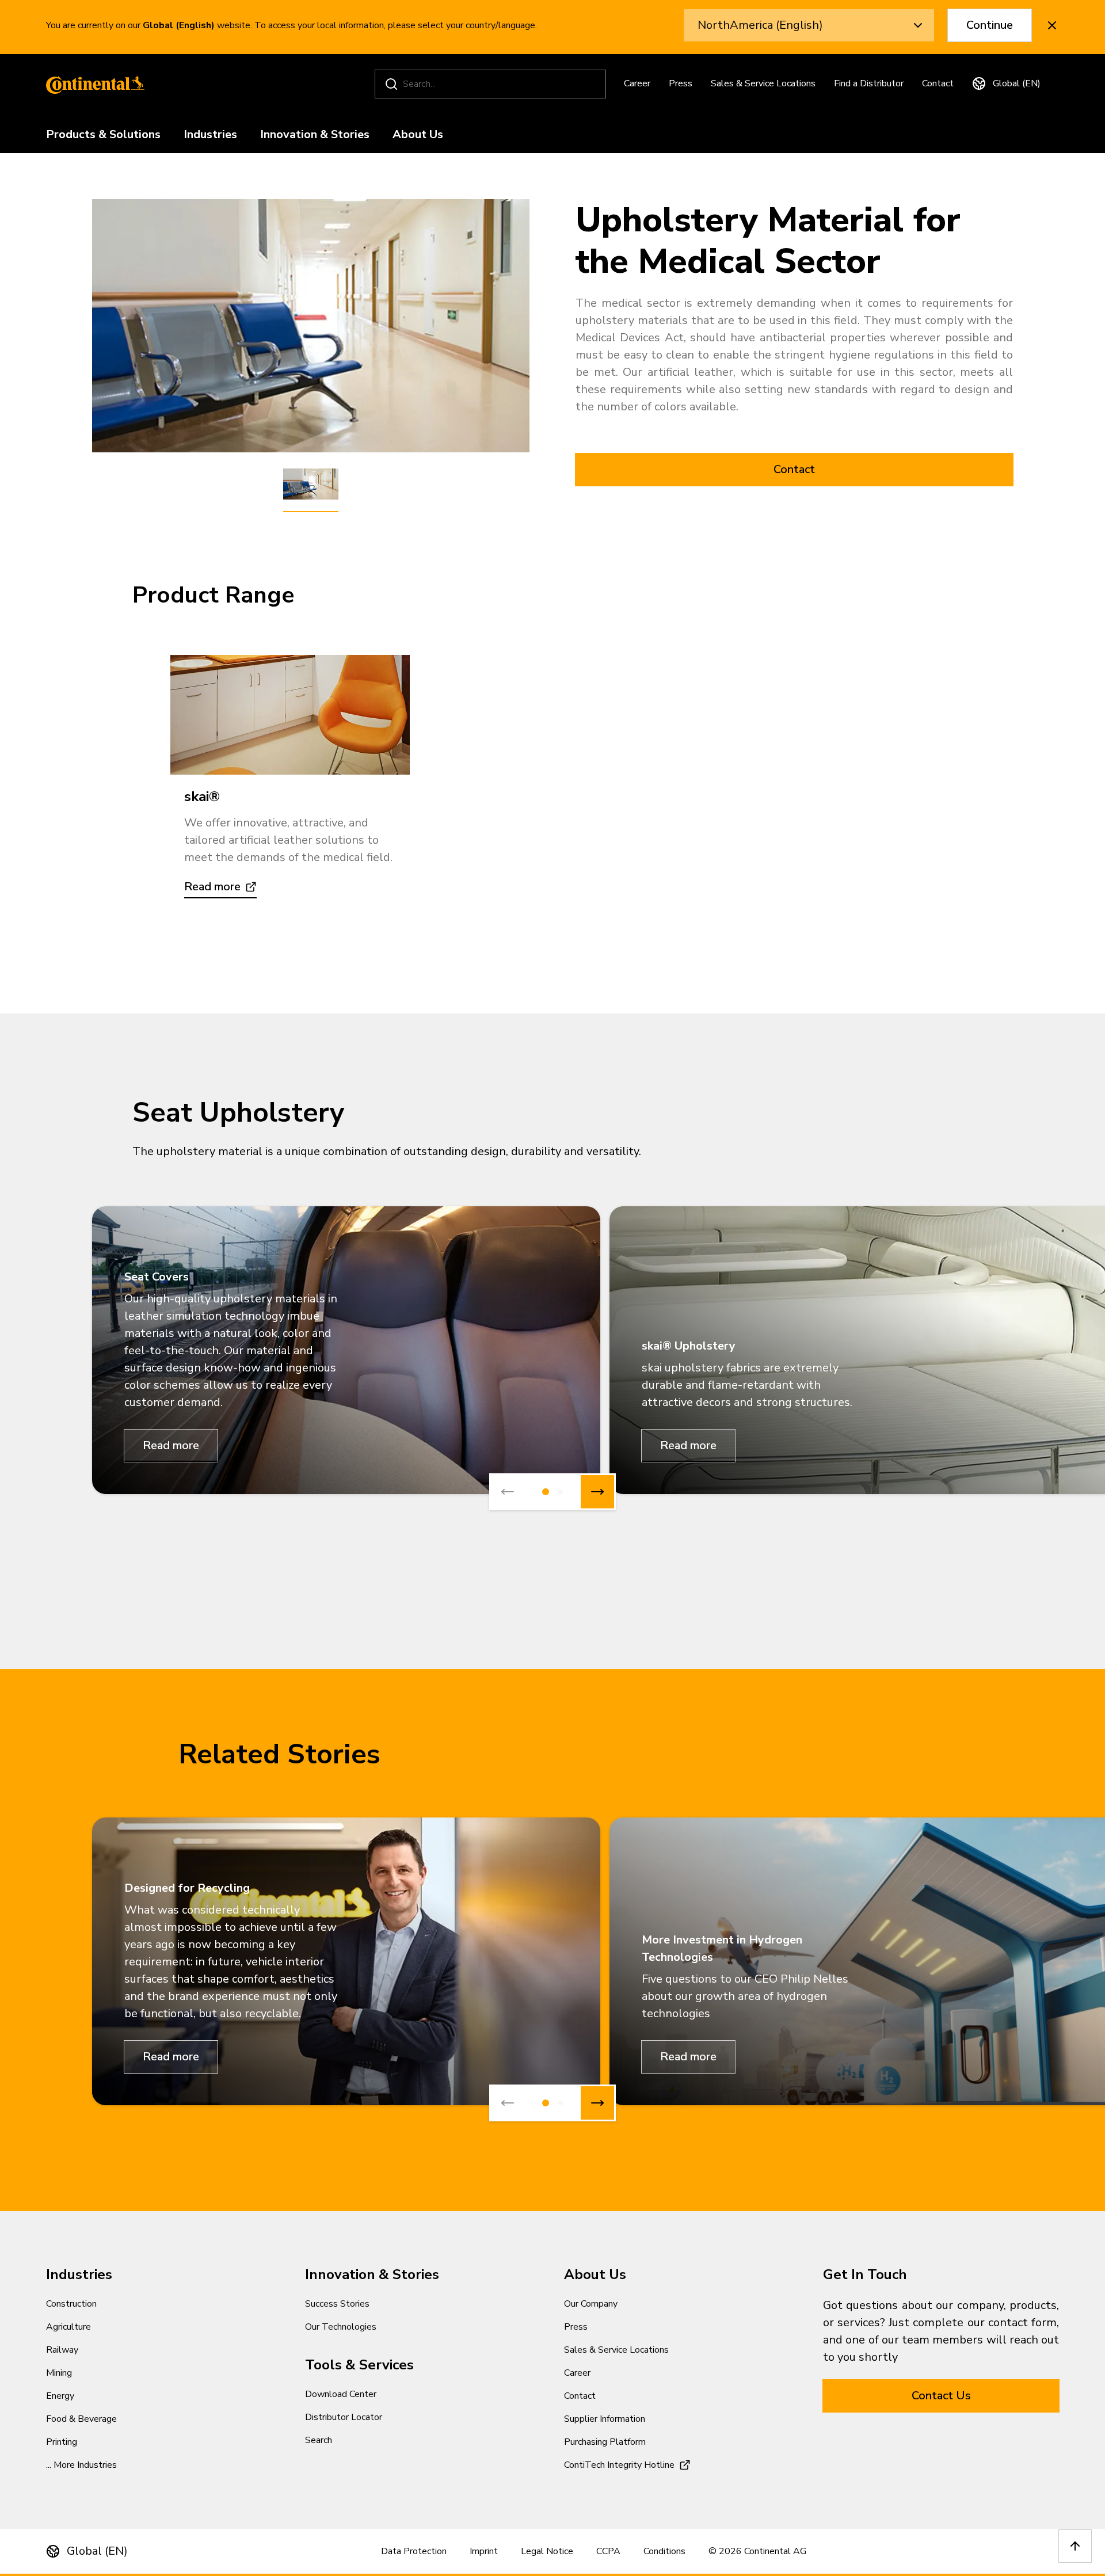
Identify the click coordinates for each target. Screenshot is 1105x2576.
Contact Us (941, 2396)
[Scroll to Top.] (1075, 2546)
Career (637, 83)
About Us (418, 135)
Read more (171, 1445)
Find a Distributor (869, 83)
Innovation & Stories (315, 135)
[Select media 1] (311, 485)
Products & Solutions (103, 135)
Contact (938, 83)
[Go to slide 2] (561, 1492)
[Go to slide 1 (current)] (546, 1492)
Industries (210, 135)
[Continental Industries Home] (92, 84)
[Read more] (290, 715)
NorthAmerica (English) (760, 25)
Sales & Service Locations (763, 83)
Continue (990, 25)
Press (681, 83)
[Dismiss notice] (1052, 25)
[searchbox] (492, 84)
